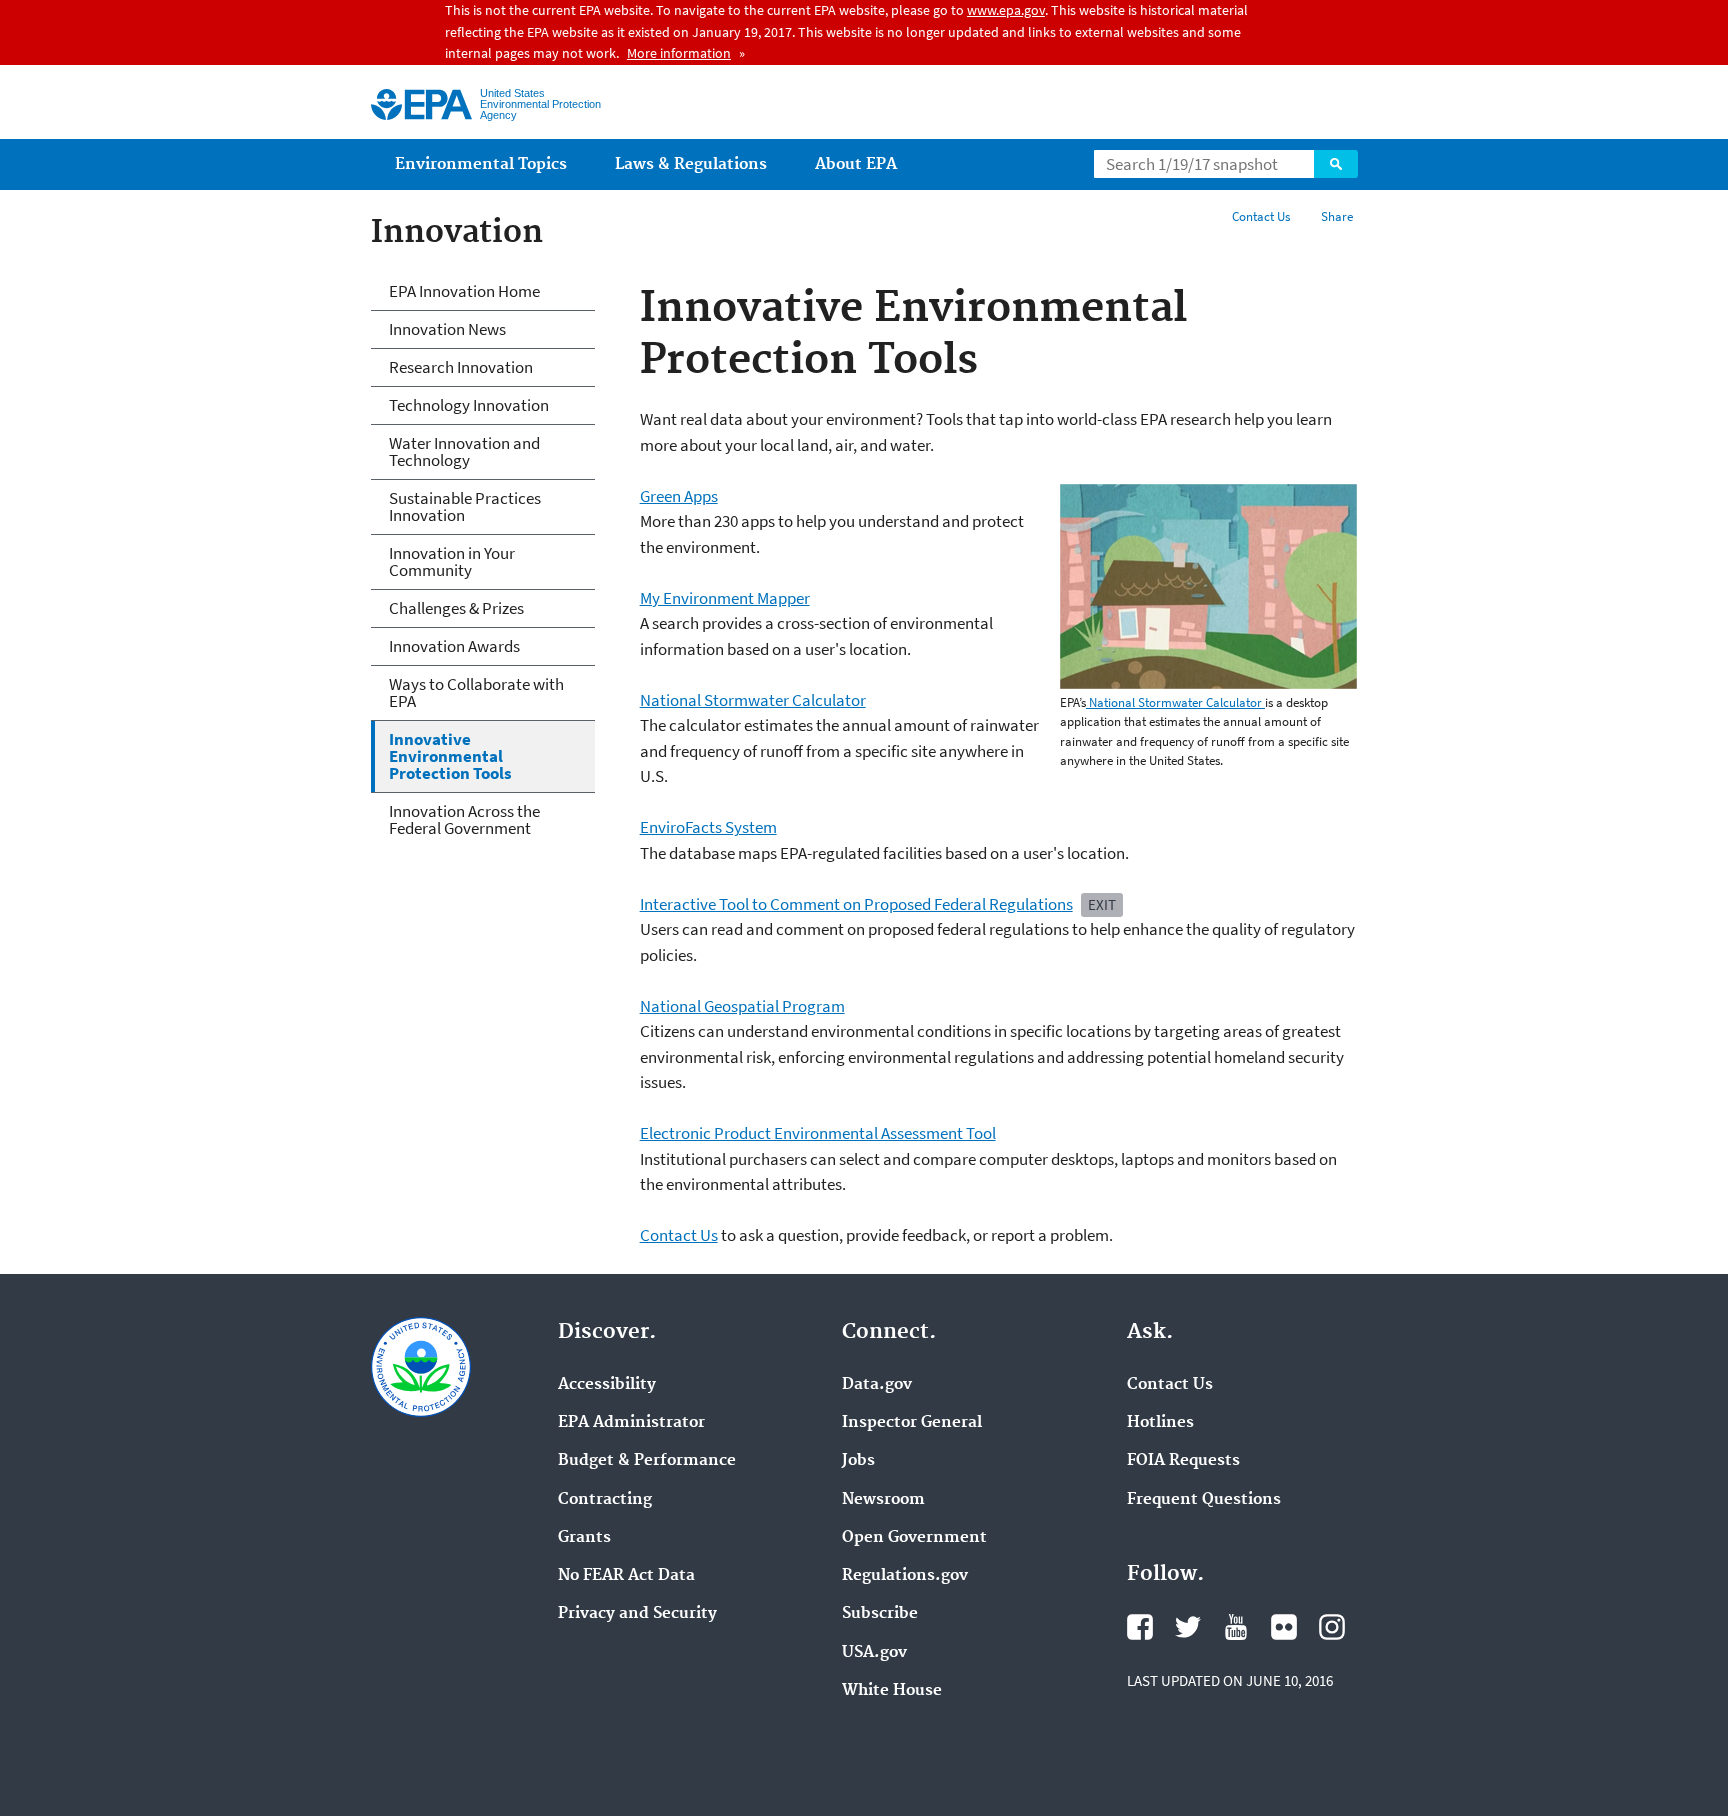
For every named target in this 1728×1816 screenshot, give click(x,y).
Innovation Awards (454, 646)
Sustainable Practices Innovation (465, 506)
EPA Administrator (631, 1423)
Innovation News (447, 329)
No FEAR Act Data (626, 1576)
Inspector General (912, 1423)
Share (1337, 216)
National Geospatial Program (742, 1006)
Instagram (1332, 1627)
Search (1336, 164)
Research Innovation (461, 367)
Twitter (1188, 1627)
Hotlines (1160, 1423)
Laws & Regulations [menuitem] (691, 164)
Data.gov (877, 1385)
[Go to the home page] (421, 104)
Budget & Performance (647, 1461)
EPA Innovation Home (464, 291)
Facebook (1140, 1627)
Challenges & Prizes (456, 608)
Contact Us (1261, 216)
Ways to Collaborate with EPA (476, 692)
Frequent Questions (1204, 1500)
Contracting (605, 1500)
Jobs (858, 1461)
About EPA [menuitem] (856, 164)
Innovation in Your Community (452, 561)
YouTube (1236, 1627)
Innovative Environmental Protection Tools (450, 756)
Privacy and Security (637, 1614)
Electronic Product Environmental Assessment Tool (818, 1133)
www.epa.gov (1006, 10)
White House (892, 1691)
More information (679, 53)
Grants (584, 1538)
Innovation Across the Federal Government (464, 819)
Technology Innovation (469, 405)
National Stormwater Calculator (1175, 702)
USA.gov (874, 1653)
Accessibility (607, 1385)
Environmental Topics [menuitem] (481, 164)
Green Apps (679, 496)
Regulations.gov (905, 1576)
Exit (1102, 904)
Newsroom (883, 1500)
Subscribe (880, 1614)
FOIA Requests (1183, 1461)
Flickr (1284, 1627)
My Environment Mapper (725, 598)
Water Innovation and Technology (464, 451)
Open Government (914, 1538)
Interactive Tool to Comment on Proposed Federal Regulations (856, 904)
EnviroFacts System (708, 827)
